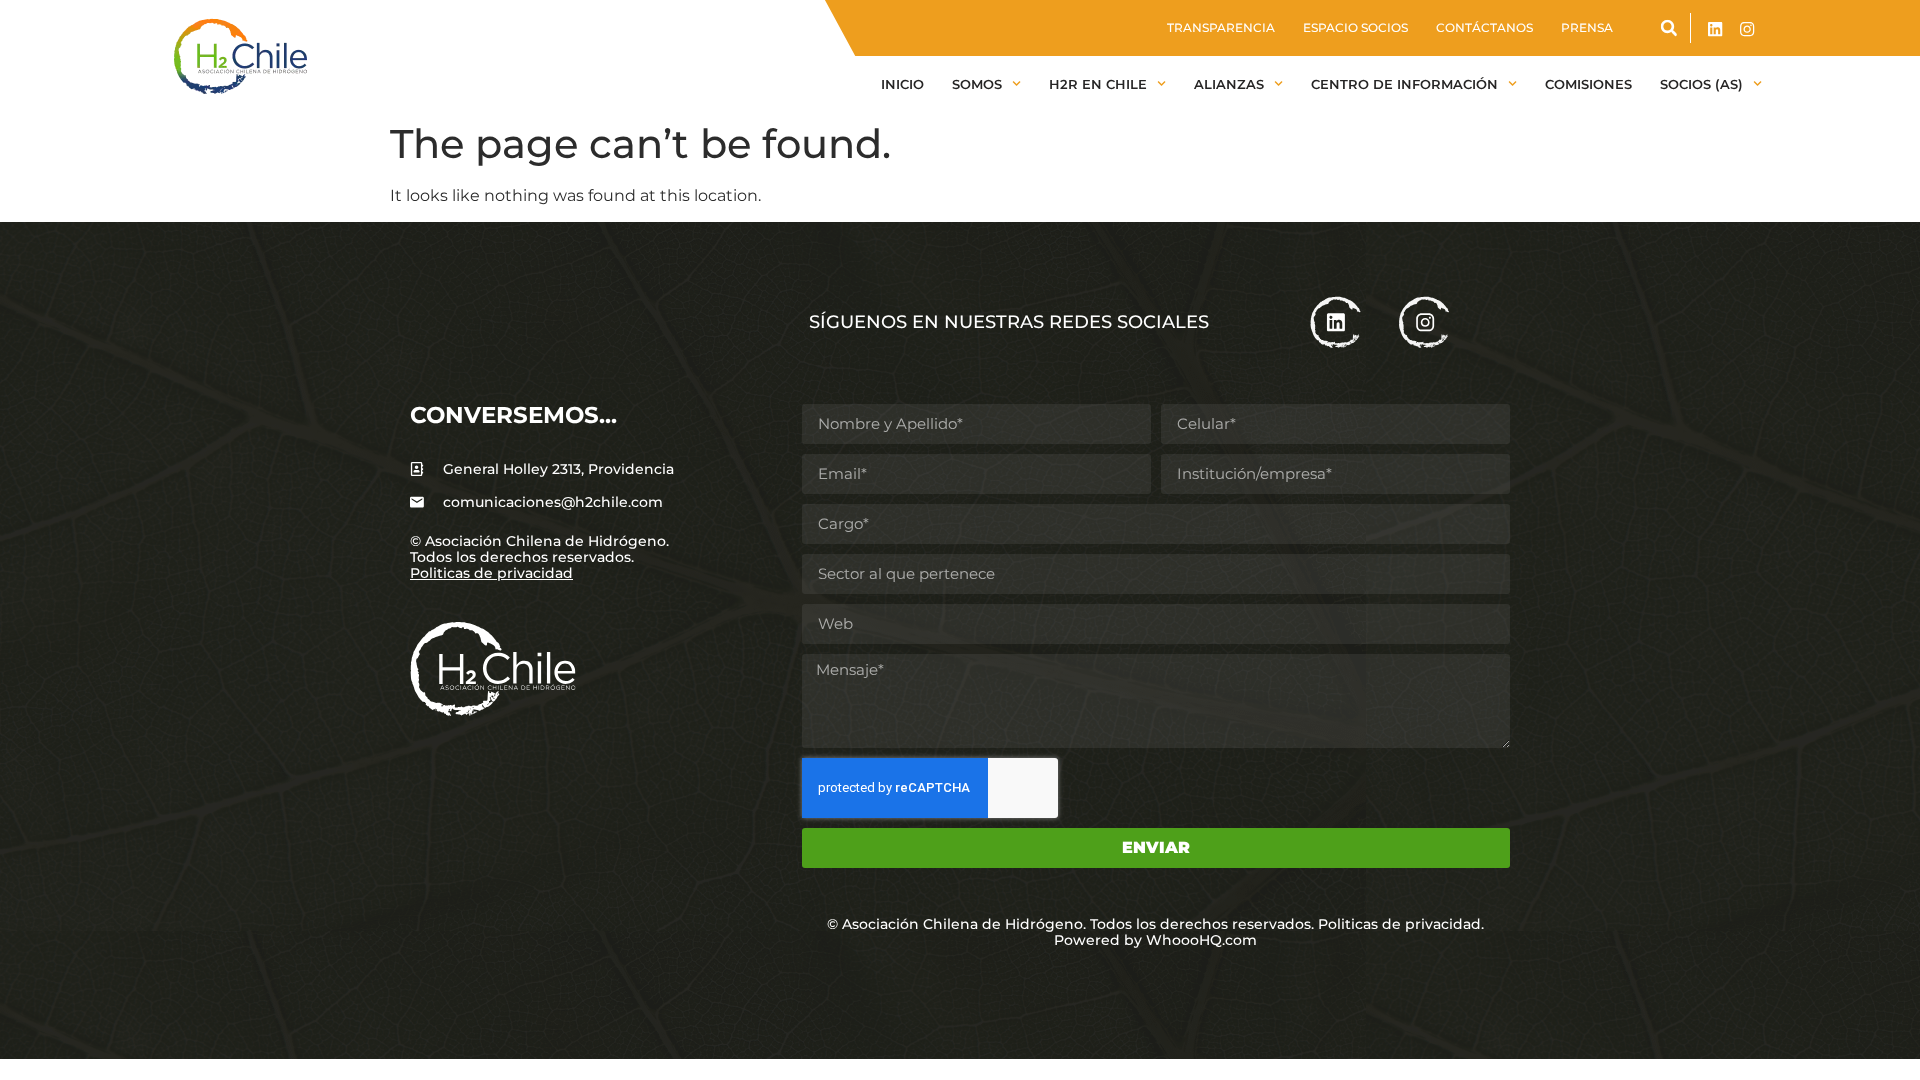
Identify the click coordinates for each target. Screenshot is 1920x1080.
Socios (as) (1701, 84)
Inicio (902, 84)
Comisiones (1588, 84)
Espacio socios (1355, 27)
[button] (1669, 28)
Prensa (1587, 27)
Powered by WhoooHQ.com (1155, 940)
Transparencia (1221, 27)
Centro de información (1404, 84)
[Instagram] (1747, 29)
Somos (977, 84)
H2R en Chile (1098, 84)
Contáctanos (1484, 27)
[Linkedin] (1714, 29)
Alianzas (1229, 84)
